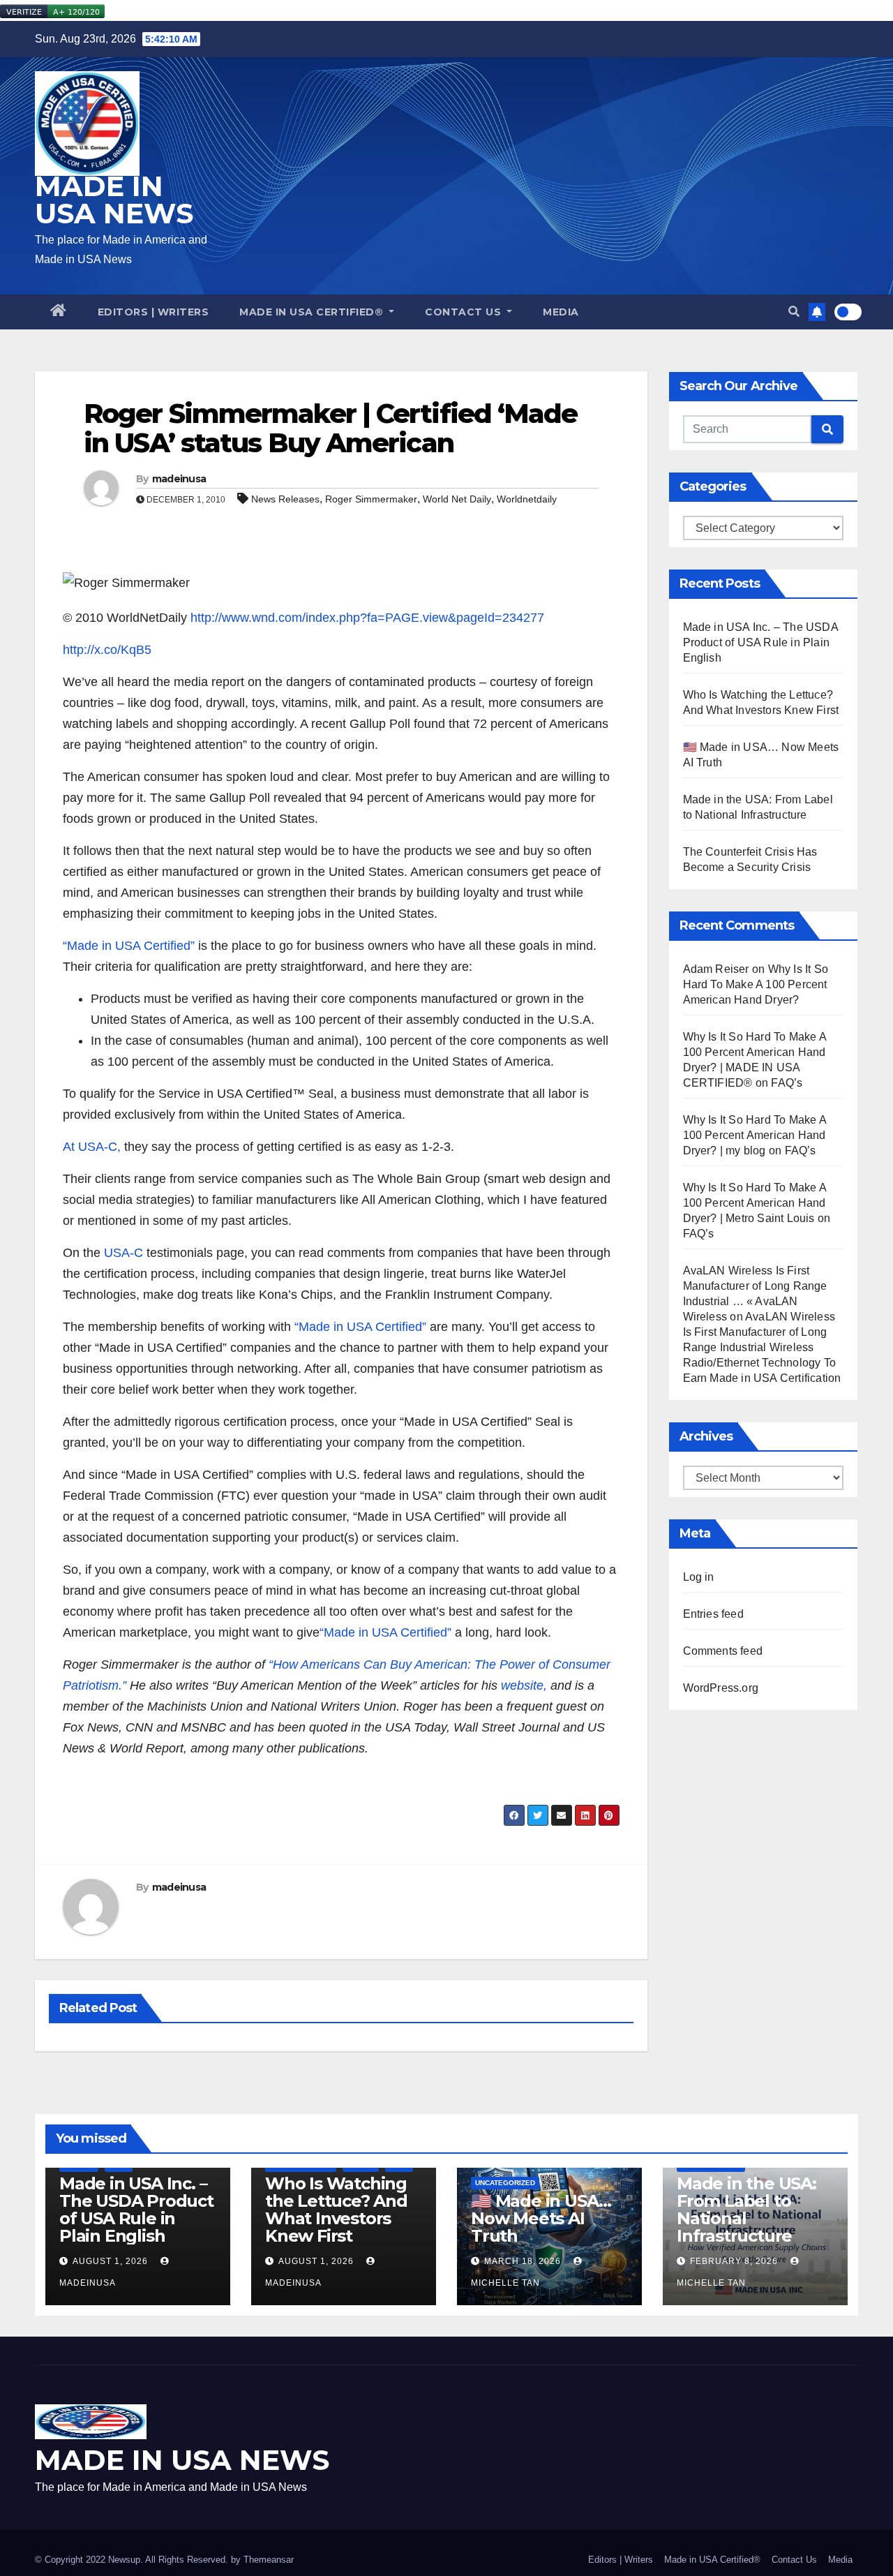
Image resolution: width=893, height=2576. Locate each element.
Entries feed (713, 1614)
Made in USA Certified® (313, 312)
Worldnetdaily (527, 499)
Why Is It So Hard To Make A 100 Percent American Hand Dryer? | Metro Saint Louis (755, 1203)
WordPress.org (721, 1688)
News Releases (285, 499)
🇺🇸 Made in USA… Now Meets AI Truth (541, 2218)
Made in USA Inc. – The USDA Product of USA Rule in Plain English (760, 642)
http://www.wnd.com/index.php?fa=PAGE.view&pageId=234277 (366, 618)
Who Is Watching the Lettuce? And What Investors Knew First (336, 2210)
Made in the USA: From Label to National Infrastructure (746, 2210)
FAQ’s (787, 1083)
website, (524, 1685)
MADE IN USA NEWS (114, 200)
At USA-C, (92, 1147)
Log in (699, 1577)
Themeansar (269, 2560)
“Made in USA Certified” (129, 946)
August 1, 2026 (110, 2261)
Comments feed (723, 1651)
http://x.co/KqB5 (107, 650)
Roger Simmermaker (371, 499)
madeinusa (179, 479)
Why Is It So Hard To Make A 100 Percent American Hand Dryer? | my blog (755, 1135)
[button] (794, 312)
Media (561, 312)
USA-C (123, 1253)
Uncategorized (505, 2183)
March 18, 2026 (523, 2261)
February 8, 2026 (734, 2261)
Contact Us (465, 312)
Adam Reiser (716, 969)
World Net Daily (457, 499)
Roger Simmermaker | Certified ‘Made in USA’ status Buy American (331, 428)
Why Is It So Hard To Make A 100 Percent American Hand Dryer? (756, 984)
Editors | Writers (153, 312)
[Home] (59, 312)
